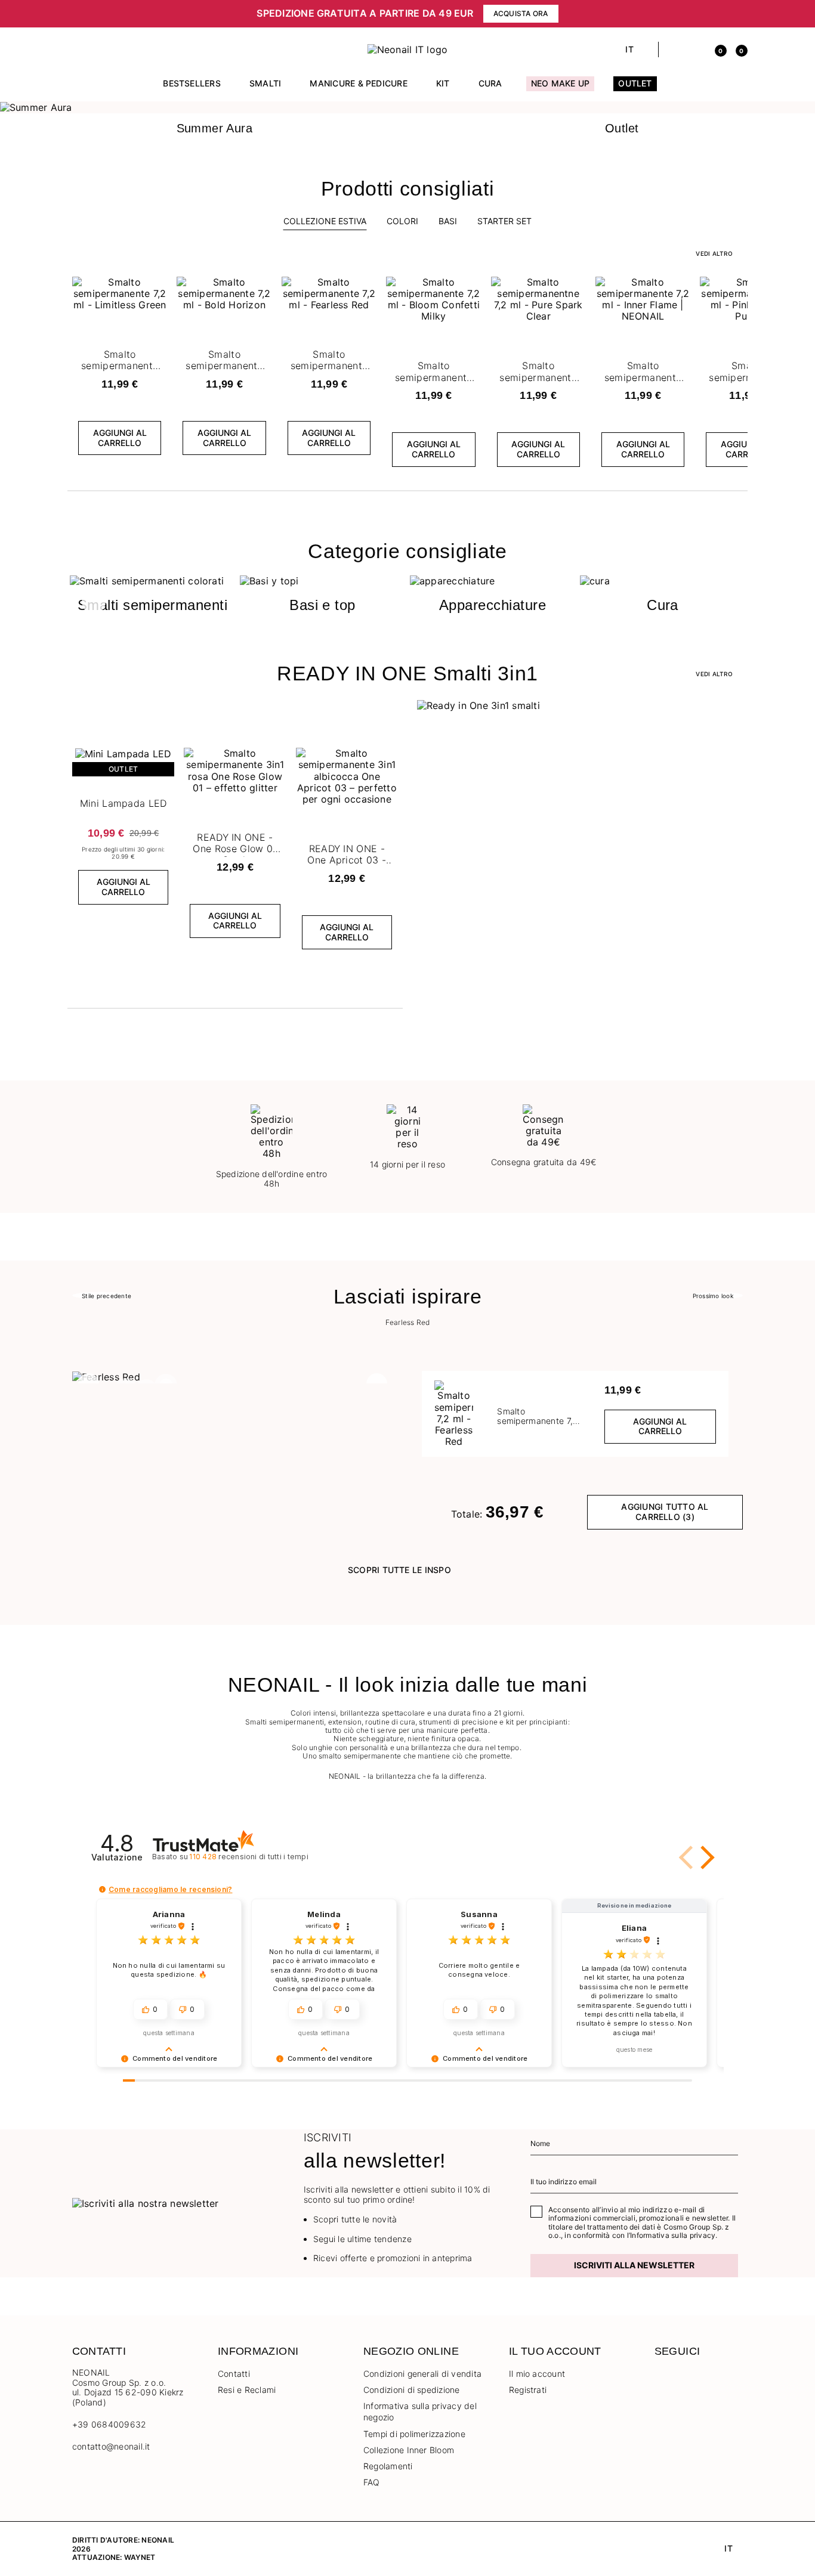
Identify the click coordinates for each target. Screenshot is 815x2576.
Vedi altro (714, 674)
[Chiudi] (739, 14)
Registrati (528, 2390)
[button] (78, 49)
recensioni (248, 1857)
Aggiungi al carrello (120, 438)
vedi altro (714, 253)
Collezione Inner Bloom (409, 2450)
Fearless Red (408, 1323)
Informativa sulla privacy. (674, 2235)
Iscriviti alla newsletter (634, 2265)
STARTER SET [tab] (504, 221)
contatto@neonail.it (111, 2447)
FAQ (372, 2482)
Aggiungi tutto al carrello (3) (665, 1512)
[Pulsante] (156, 289)
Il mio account (537, 2374)
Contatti (234, 2374)
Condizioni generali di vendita (422, 2374)
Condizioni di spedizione (412, 2390)
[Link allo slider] (407, 107)
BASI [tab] (448, 221)
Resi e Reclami (247, 2390)
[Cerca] (674, 49)
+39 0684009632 (109, 2424)
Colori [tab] (402, 221)
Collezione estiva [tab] (325, 221)
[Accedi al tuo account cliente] (695, 49)
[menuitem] (192, 89)
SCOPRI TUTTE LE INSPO (399, 1570)
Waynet (140, 2557)
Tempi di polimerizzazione (414, 2434)
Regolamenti (388, 2466)
